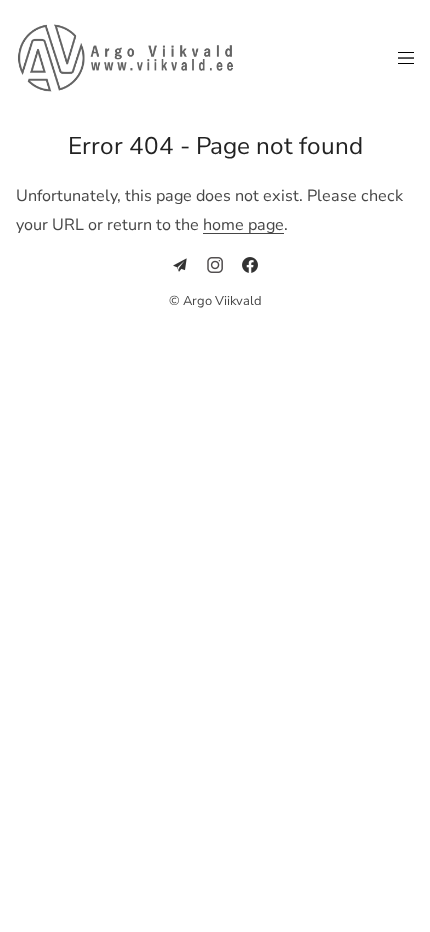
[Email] (180, 265)
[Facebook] (250, 265)
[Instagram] (215, 265)
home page (243, 225)
